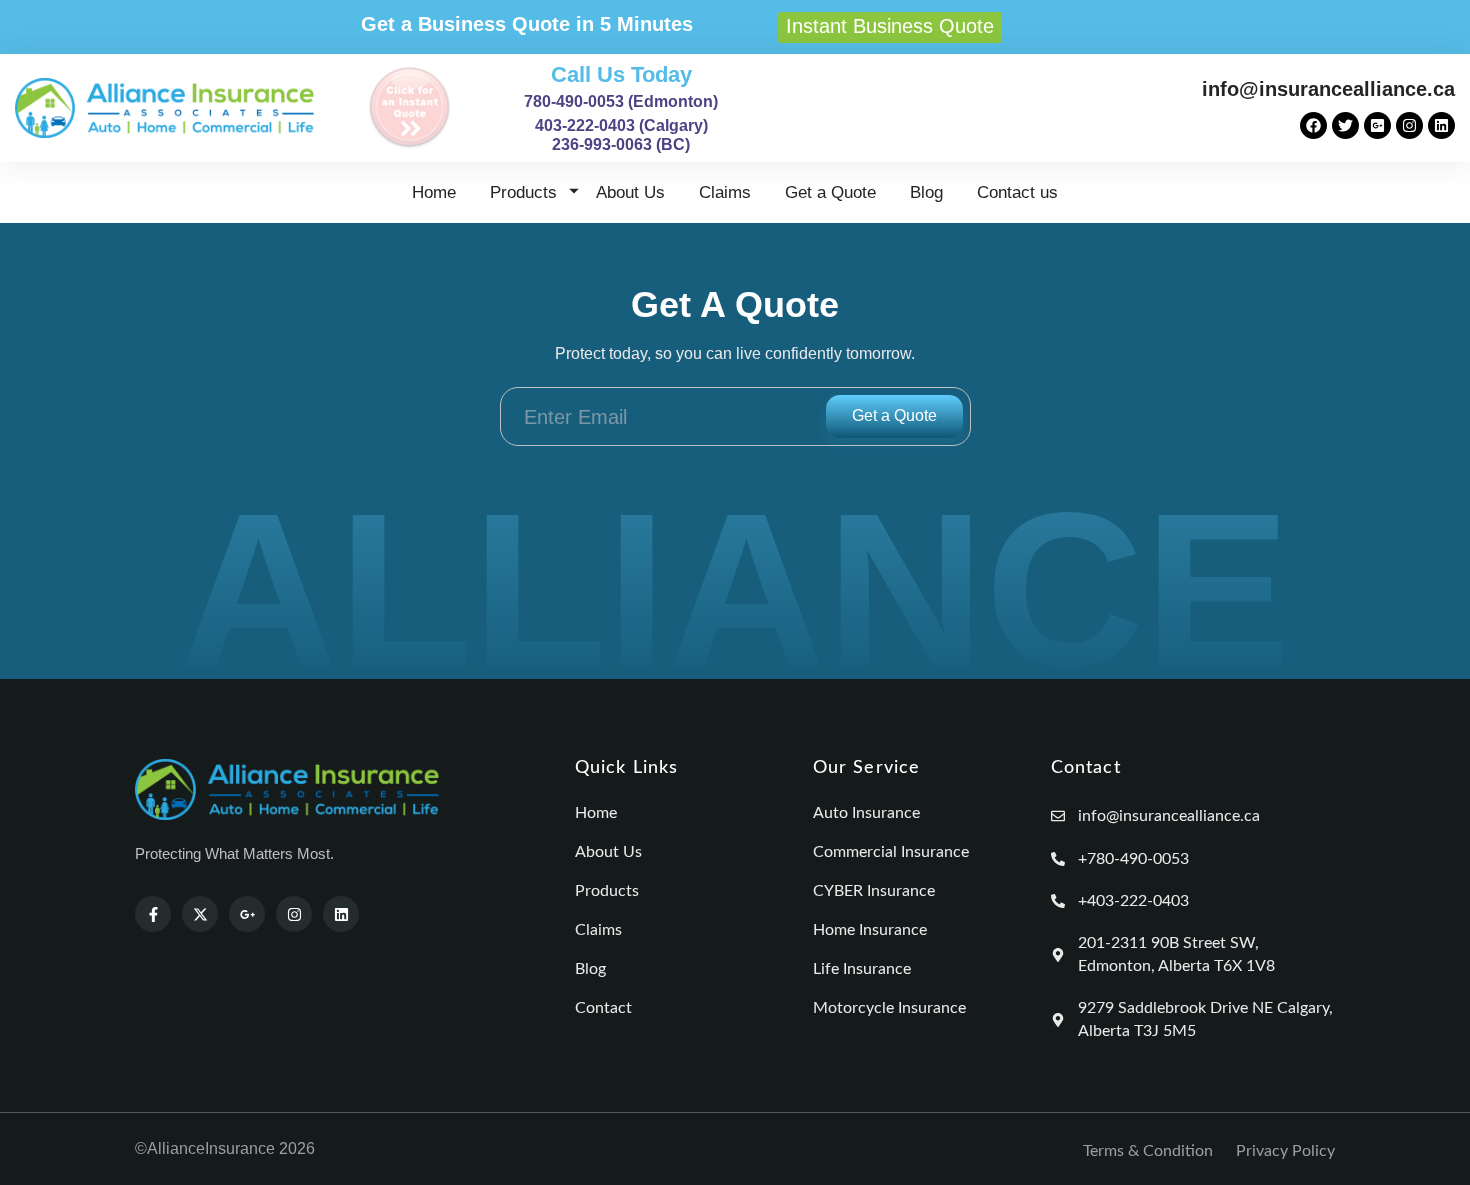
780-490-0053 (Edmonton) (621, 101)
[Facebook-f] (153, 914)
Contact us (1017, 192)
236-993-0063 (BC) (621, 144)
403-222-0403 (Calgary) (621, 125)
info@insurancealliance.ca (1328, 89)
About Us (630, 192)
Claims (725, 192)
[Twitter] (1345, 125)
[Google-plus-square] (1377, 125)
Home (434, 192)
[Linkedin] (1441, 125)
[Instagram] (1409, 125)
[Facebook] (1313, 125)
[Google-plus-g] (247, 914)
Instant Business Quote (890, 26)
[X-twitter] (200, 914)
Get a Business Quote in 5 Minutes (527, 24)
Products (523, 192)
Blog (926, 192)
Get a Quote (830, 192)
